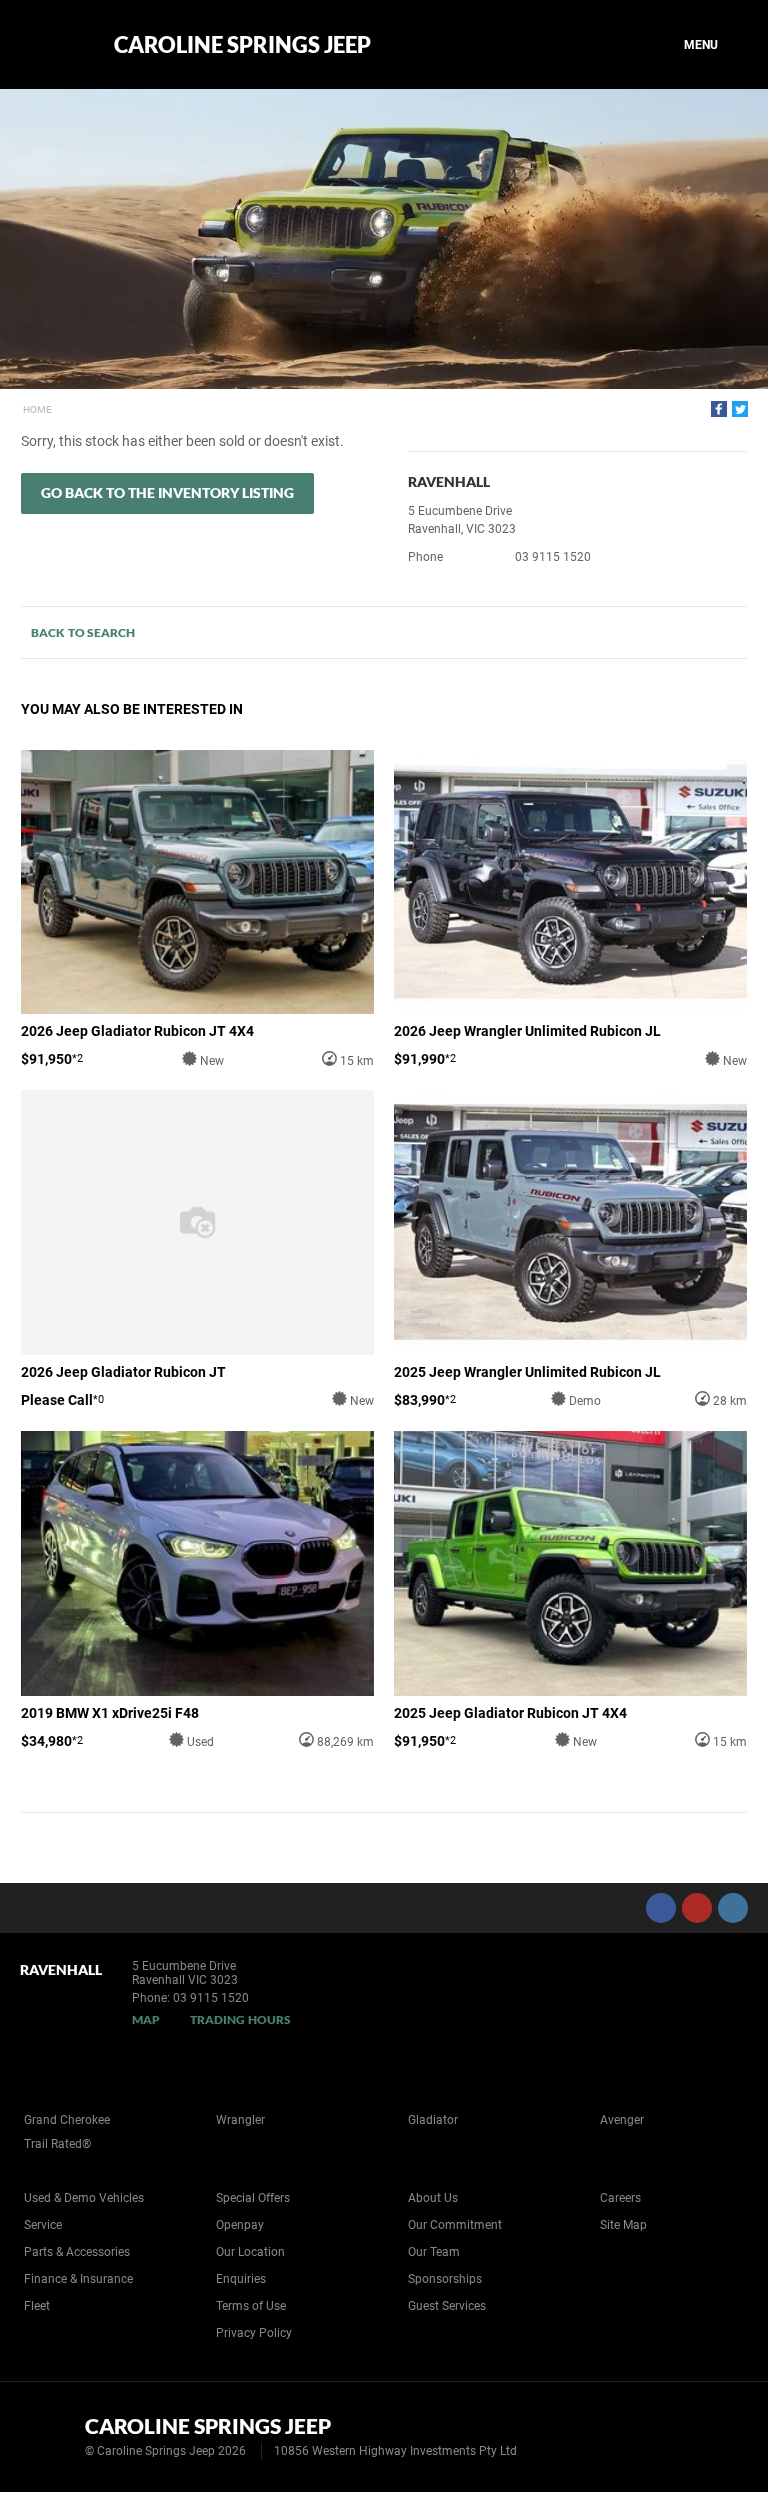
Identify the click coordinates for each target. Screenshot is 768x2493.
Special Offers (253, 2198)
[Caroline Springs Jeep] (52, 45)
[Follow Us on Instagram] (733, 1908)
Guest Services (447, 2306)
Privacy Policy (254, 2333)
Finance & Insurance (78, 2279)
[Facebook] (719, 409)
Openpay (240, 2225)
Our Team (434, 2252)
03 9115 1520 (553, 557)
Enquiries (241, 2279)
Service (43, 2225)
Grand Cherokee (67, 2120)
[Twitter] (740, 409)
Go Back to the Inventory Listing (167, 492)
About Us (433, 2198)
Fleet (37, 2306)
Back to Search (83, 632)
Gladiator (433, 2120)
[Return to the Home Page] (48, 2435)
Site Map (623, 2225)
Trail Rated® (57, 2144)
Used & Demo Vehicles (84, 2198)
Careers (620, 2198)
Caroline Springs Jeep (242, 45)
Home (37, 409)
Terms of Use (251, 2306)
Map (146, 2019)
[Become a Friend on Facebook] (661, 1908)
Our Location (250, 2252)
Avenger (622, 2120)
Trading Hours (240, 2019)
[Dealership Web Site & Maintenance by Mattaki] (715, 2437)
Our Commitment (455, 2225)
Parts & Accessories (77, 2252)
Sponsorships (445, 2279)
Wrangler (240, 2120)
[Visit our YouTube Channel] (697, 1908)
